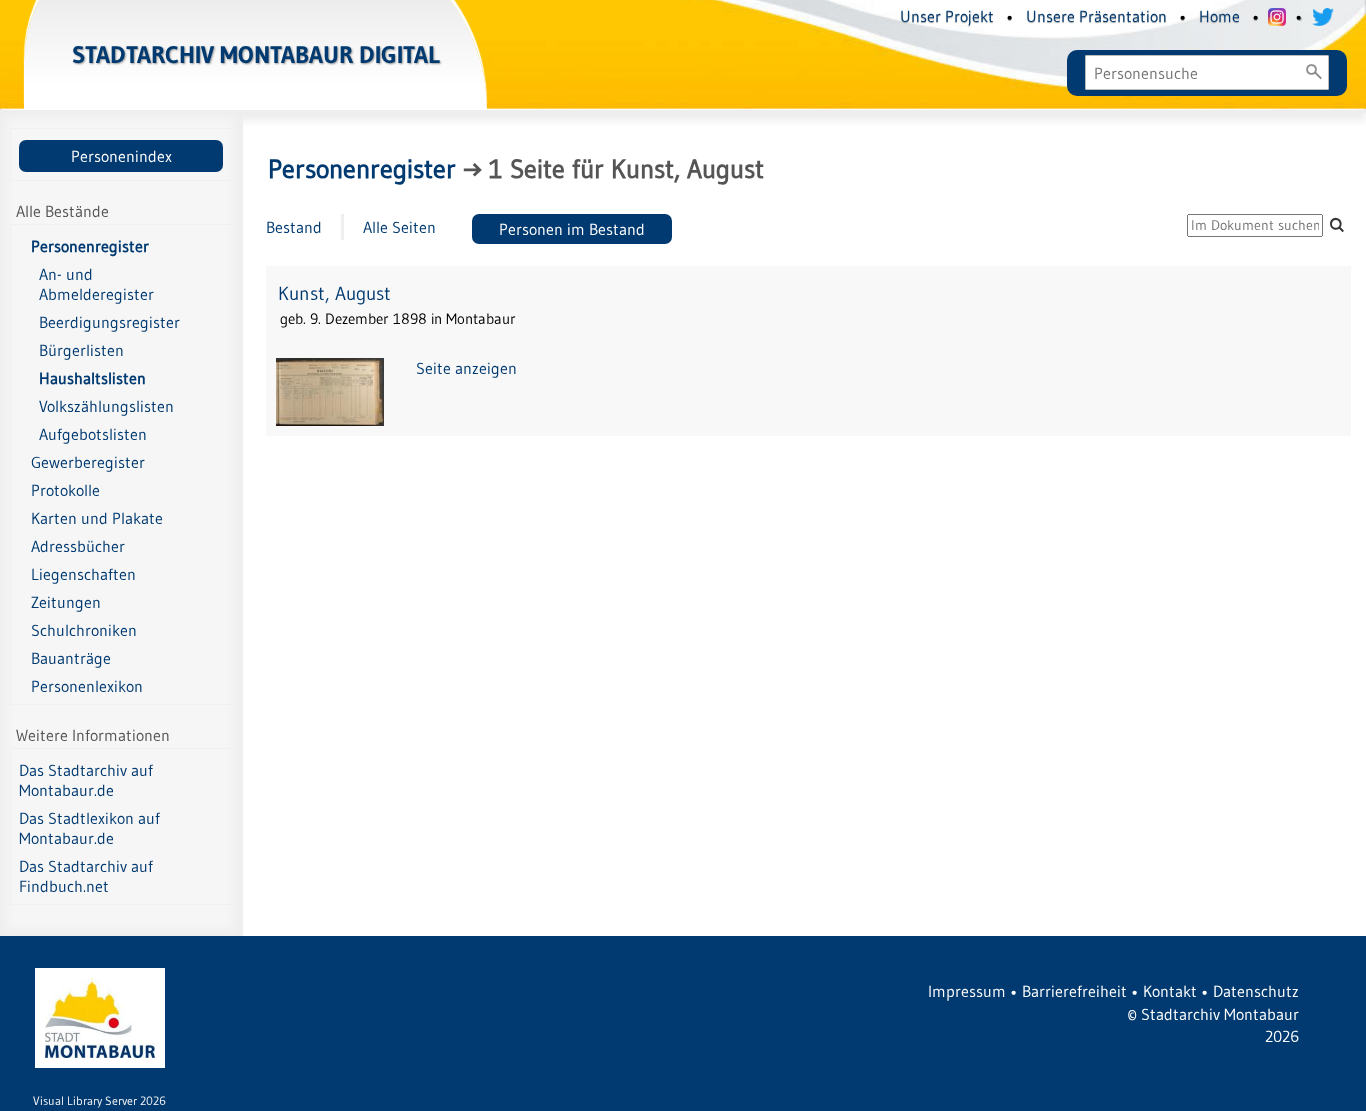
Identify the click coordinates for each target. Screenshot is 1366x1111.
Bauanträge (71, 658)
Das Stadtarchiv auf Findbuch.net (86, 876)
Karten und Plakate (97, 518)
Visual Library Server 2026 (99, 1100)
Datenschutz (1256, 991)
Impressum (967, 991)
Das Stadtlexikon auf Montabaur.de (89, 828)
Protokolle (65, 490)
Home (1219, 16)
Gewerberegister (88, 462)
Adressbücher (78, 546)
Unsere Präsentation (1096, 16)
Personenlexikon (87, 686)
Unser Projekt (947, 16)
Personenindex (121, 156)
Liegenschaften (83, 574)
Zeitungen (66, 602)
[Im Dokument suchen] (1337, 224)
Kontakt (1170, 991)
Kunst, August (334, 293)
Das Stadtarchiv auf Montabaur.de (86, 780)
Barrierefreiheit (1074, 991)
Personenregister (90, 246)
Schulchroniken (84, 630)
